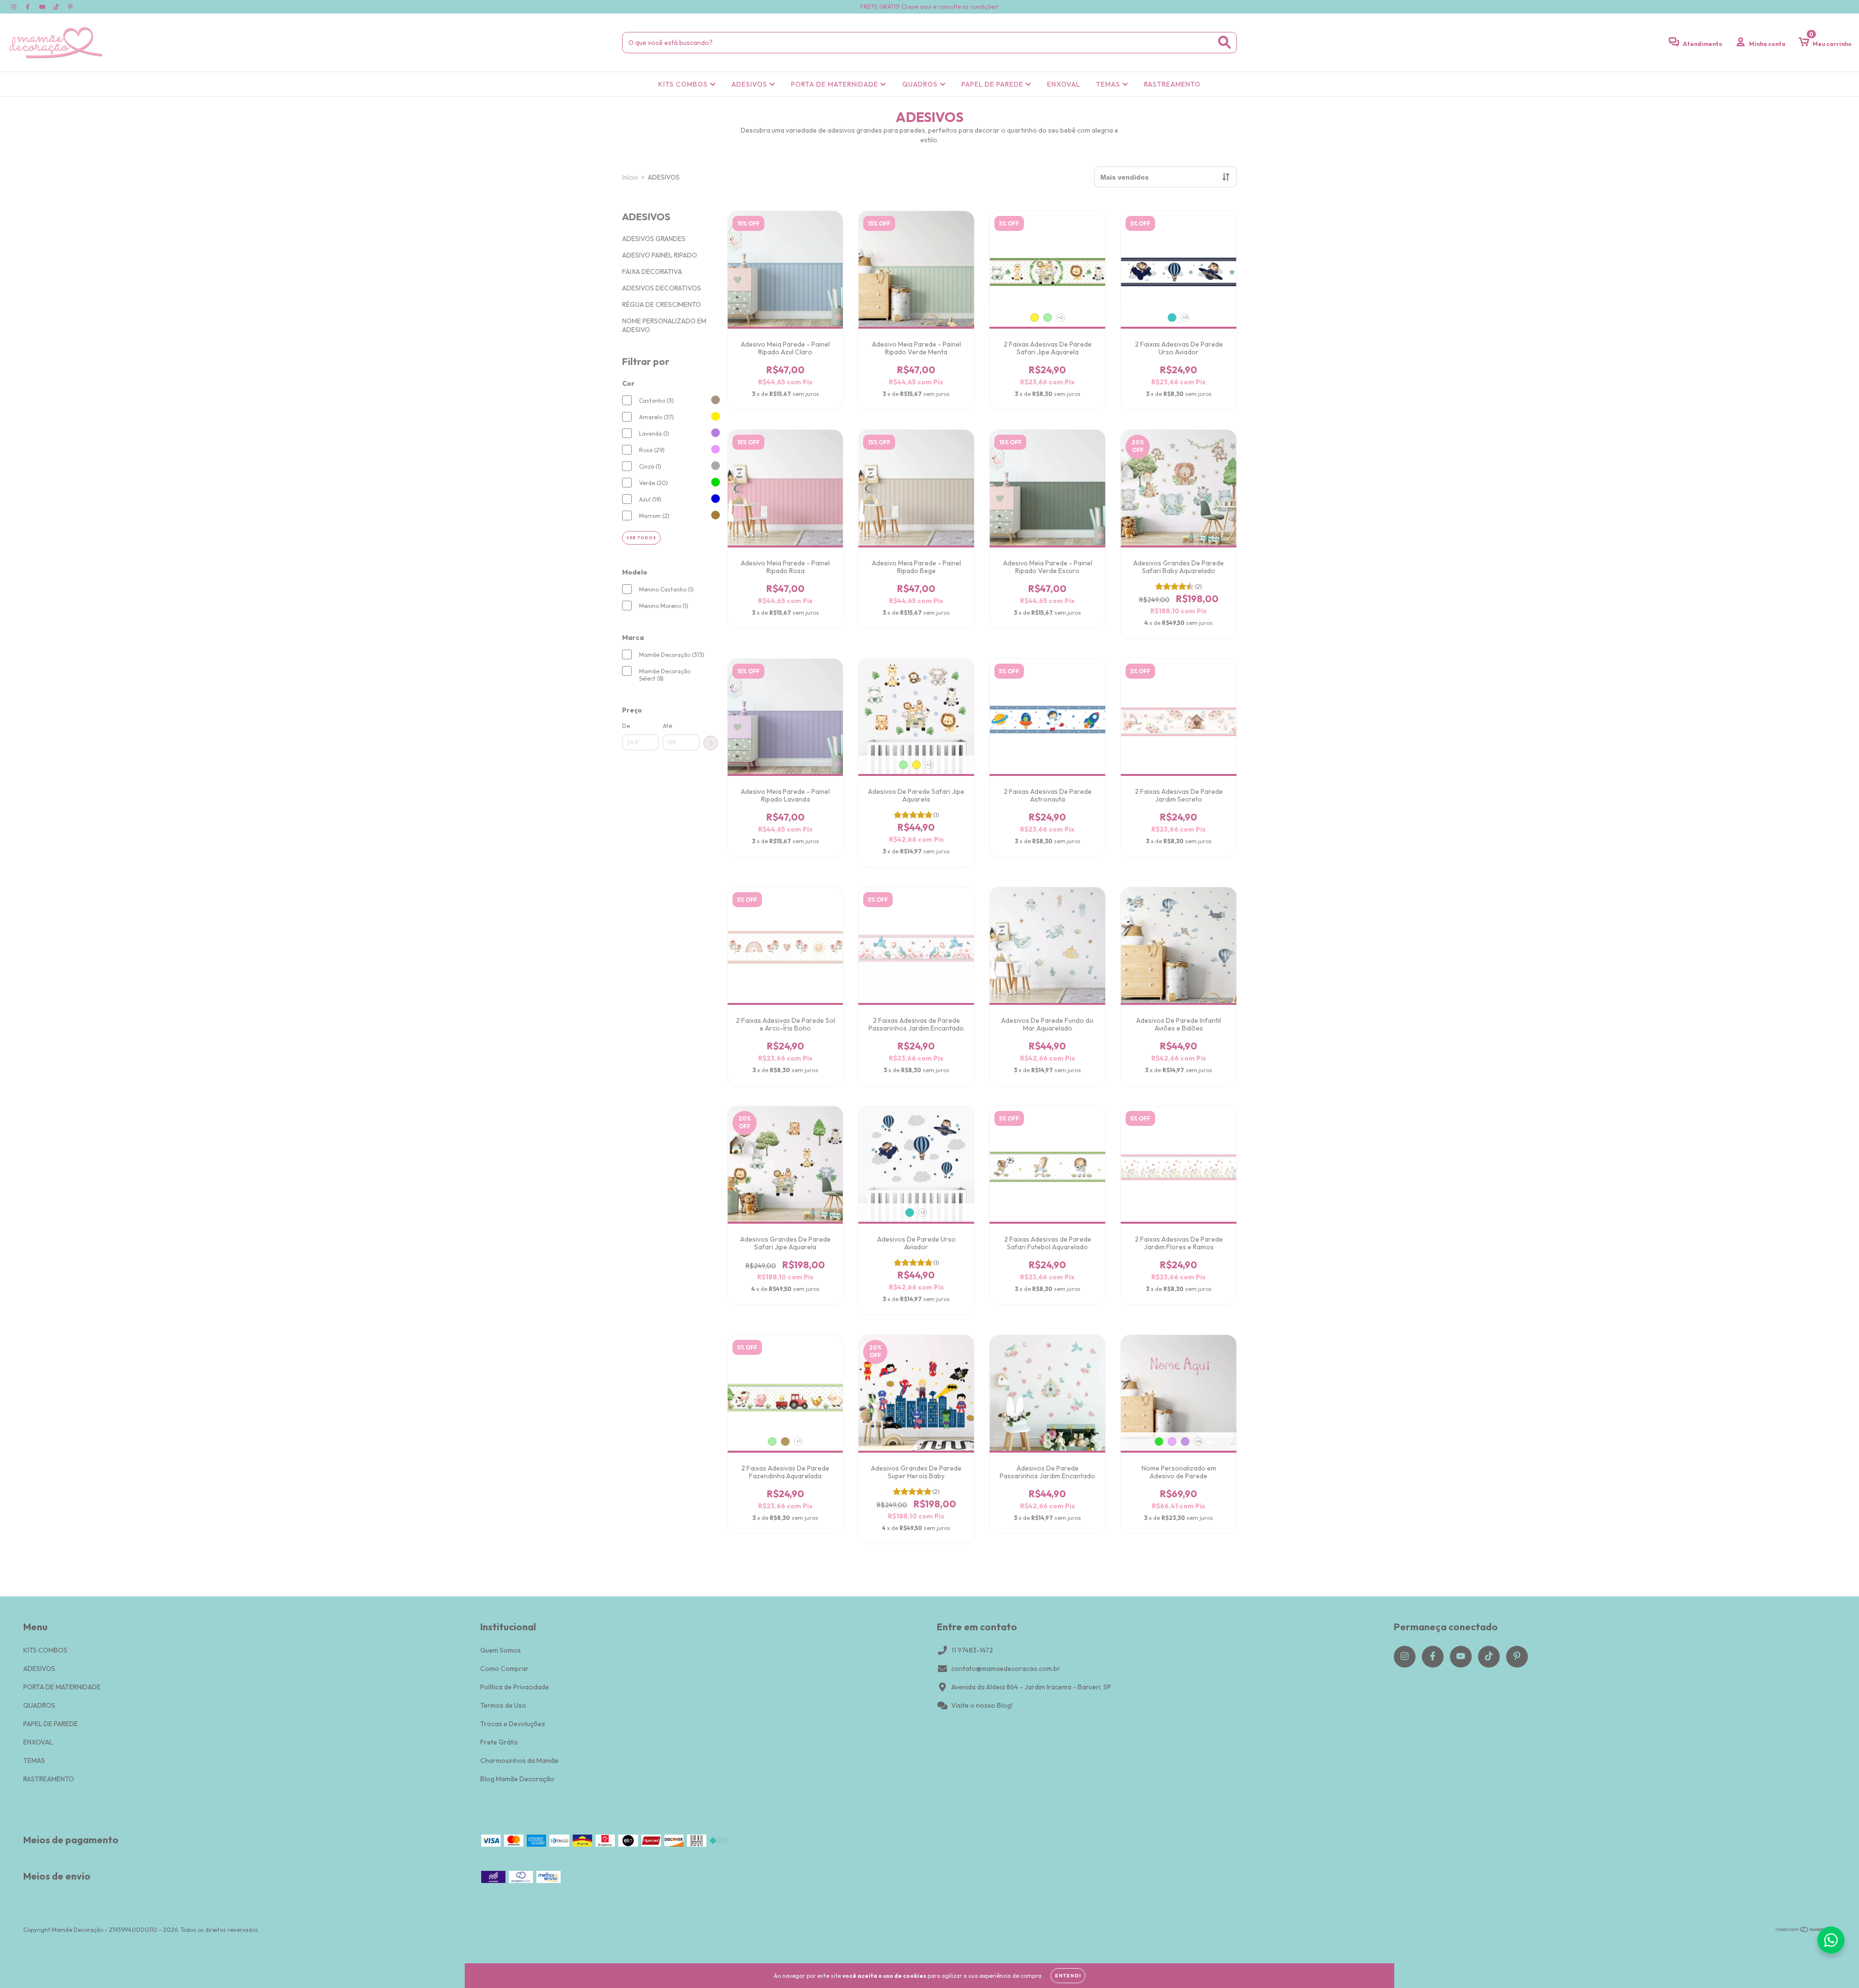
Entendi (1068, 1976)
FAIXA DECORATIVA (652, 272)
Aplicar (711, 743)
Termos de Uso (503, 1705)
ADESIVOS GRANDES (654, 239)
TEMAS (1109, 84)
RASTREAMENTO (1172, 84)
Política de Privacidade (515, 1687)
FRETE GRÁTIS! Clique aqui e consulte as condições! (929, 7)
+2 (1060, 317)
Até (667, 726)
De (626, 726)
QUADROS (921, 84)
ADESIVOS (750, 84)
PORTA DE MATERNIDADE (836, 84)
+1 (799, 1441)
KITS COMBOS (684, 84)
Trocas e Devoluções (513, 1724)
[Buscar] (1225, 42)
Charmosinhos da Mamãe (519, 1760)
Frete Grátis (499, 1742)
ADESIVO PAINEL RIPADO (660, 255)
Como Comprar (504, 1669)
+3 (1185, 317)
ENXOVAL (1064, 84)
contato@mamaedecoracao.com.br (1006, 1669)
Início (630, 177)
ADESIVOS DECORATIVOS (662, 288)
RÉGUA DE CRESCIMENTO (662, 304)
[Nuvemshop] (1806, 1931)
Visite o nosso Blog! (982, 1705)
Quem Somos (501, 1650)
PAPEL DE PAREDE (993, 84)
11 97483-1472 (972, 1650)
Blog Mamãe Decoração (517, 1779)
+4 (1198, 1441)
